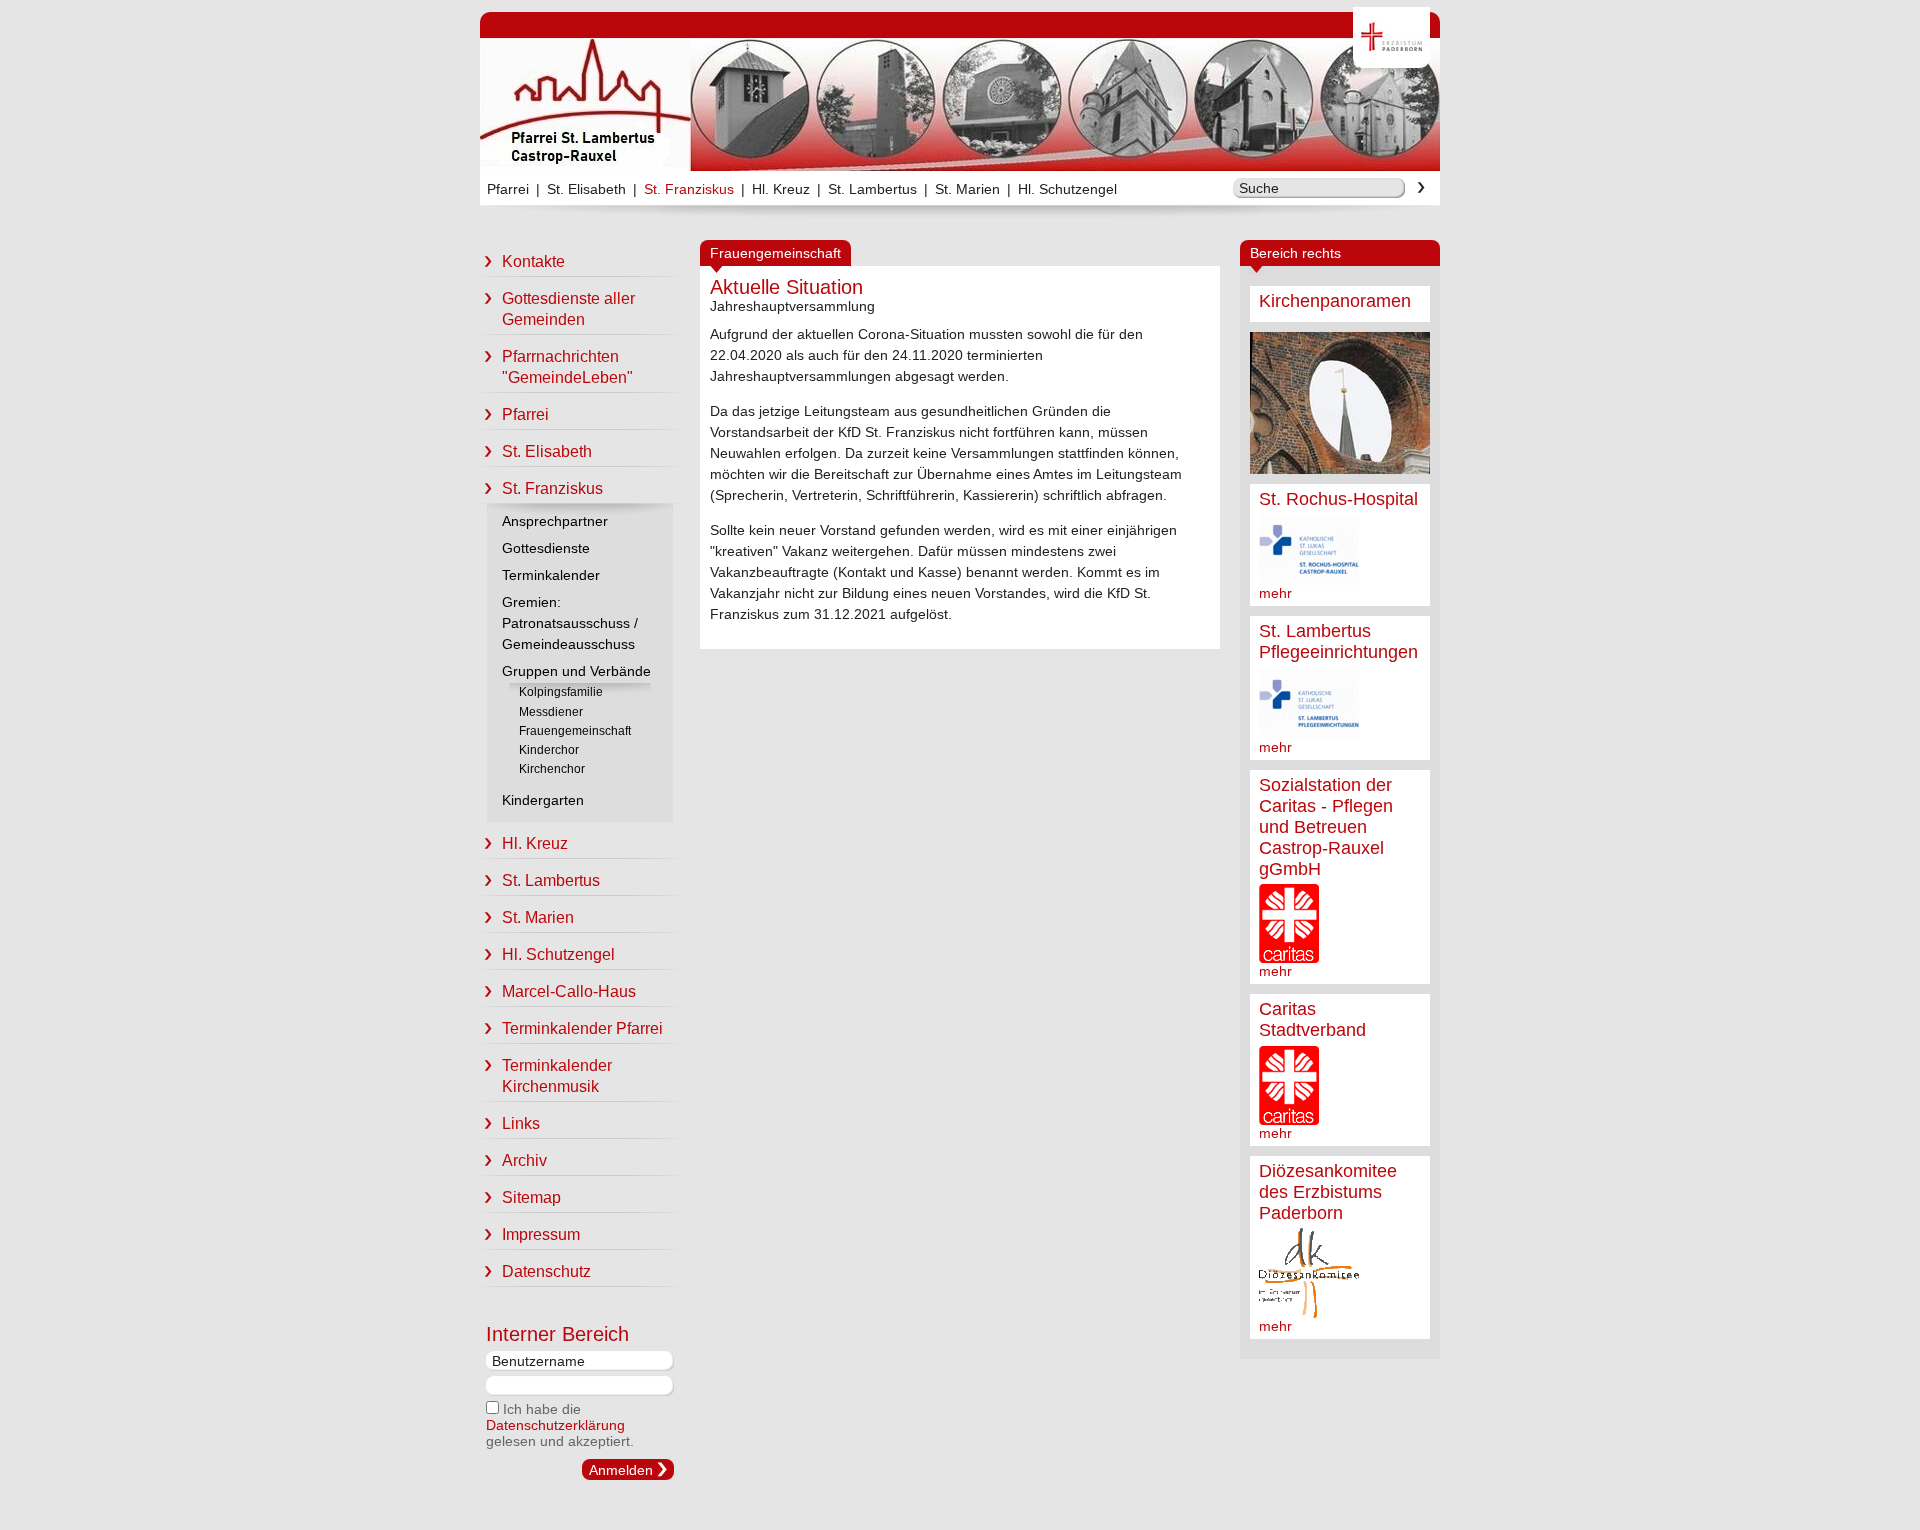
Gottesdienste (546, 548)
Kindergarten (543, 800)
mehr (1275, 593)
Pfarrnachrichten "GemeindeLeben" (567, 367)
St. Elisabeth (586, 189)
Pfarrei (508, 189)
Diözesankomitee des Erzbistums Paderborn (1328, 1192)
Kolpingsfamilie (561, 692)
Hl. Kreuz (781, 189)
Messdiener (551, 712)
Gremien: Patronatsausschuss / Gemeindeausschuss (570, 623)
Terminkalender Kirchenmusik (557, 1076)
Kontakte (533, 261)
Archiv (524, 1160)
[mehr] (1340, 403)
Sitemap (531, 1197)
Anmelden (621, 1470)
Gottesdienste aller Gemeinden (568, 309)
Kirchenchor (552, 769)
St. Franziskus (689, 189)
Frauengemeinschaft (575, 731)
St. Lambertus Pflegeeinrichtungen (1338, 641)
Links (521, 1123)
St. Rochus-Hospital (1338, 499)
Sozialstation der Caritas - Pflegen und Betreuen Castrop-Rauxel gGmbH (1326, 827)
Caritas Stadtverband (1312, 1019)
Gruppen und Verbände (576, 671)
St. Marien (967, 189)
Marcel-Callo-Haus (569, 991)
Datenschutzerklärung (555, 1425)
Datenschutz (546, 1271)
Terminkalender (551, 575)
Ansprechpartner (555, 521)
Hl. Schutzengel (1067, 189)
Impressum (541, 1234)
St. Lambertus (872, 189)
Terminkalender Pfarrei (582, 1028)
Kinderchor (549, 750)
